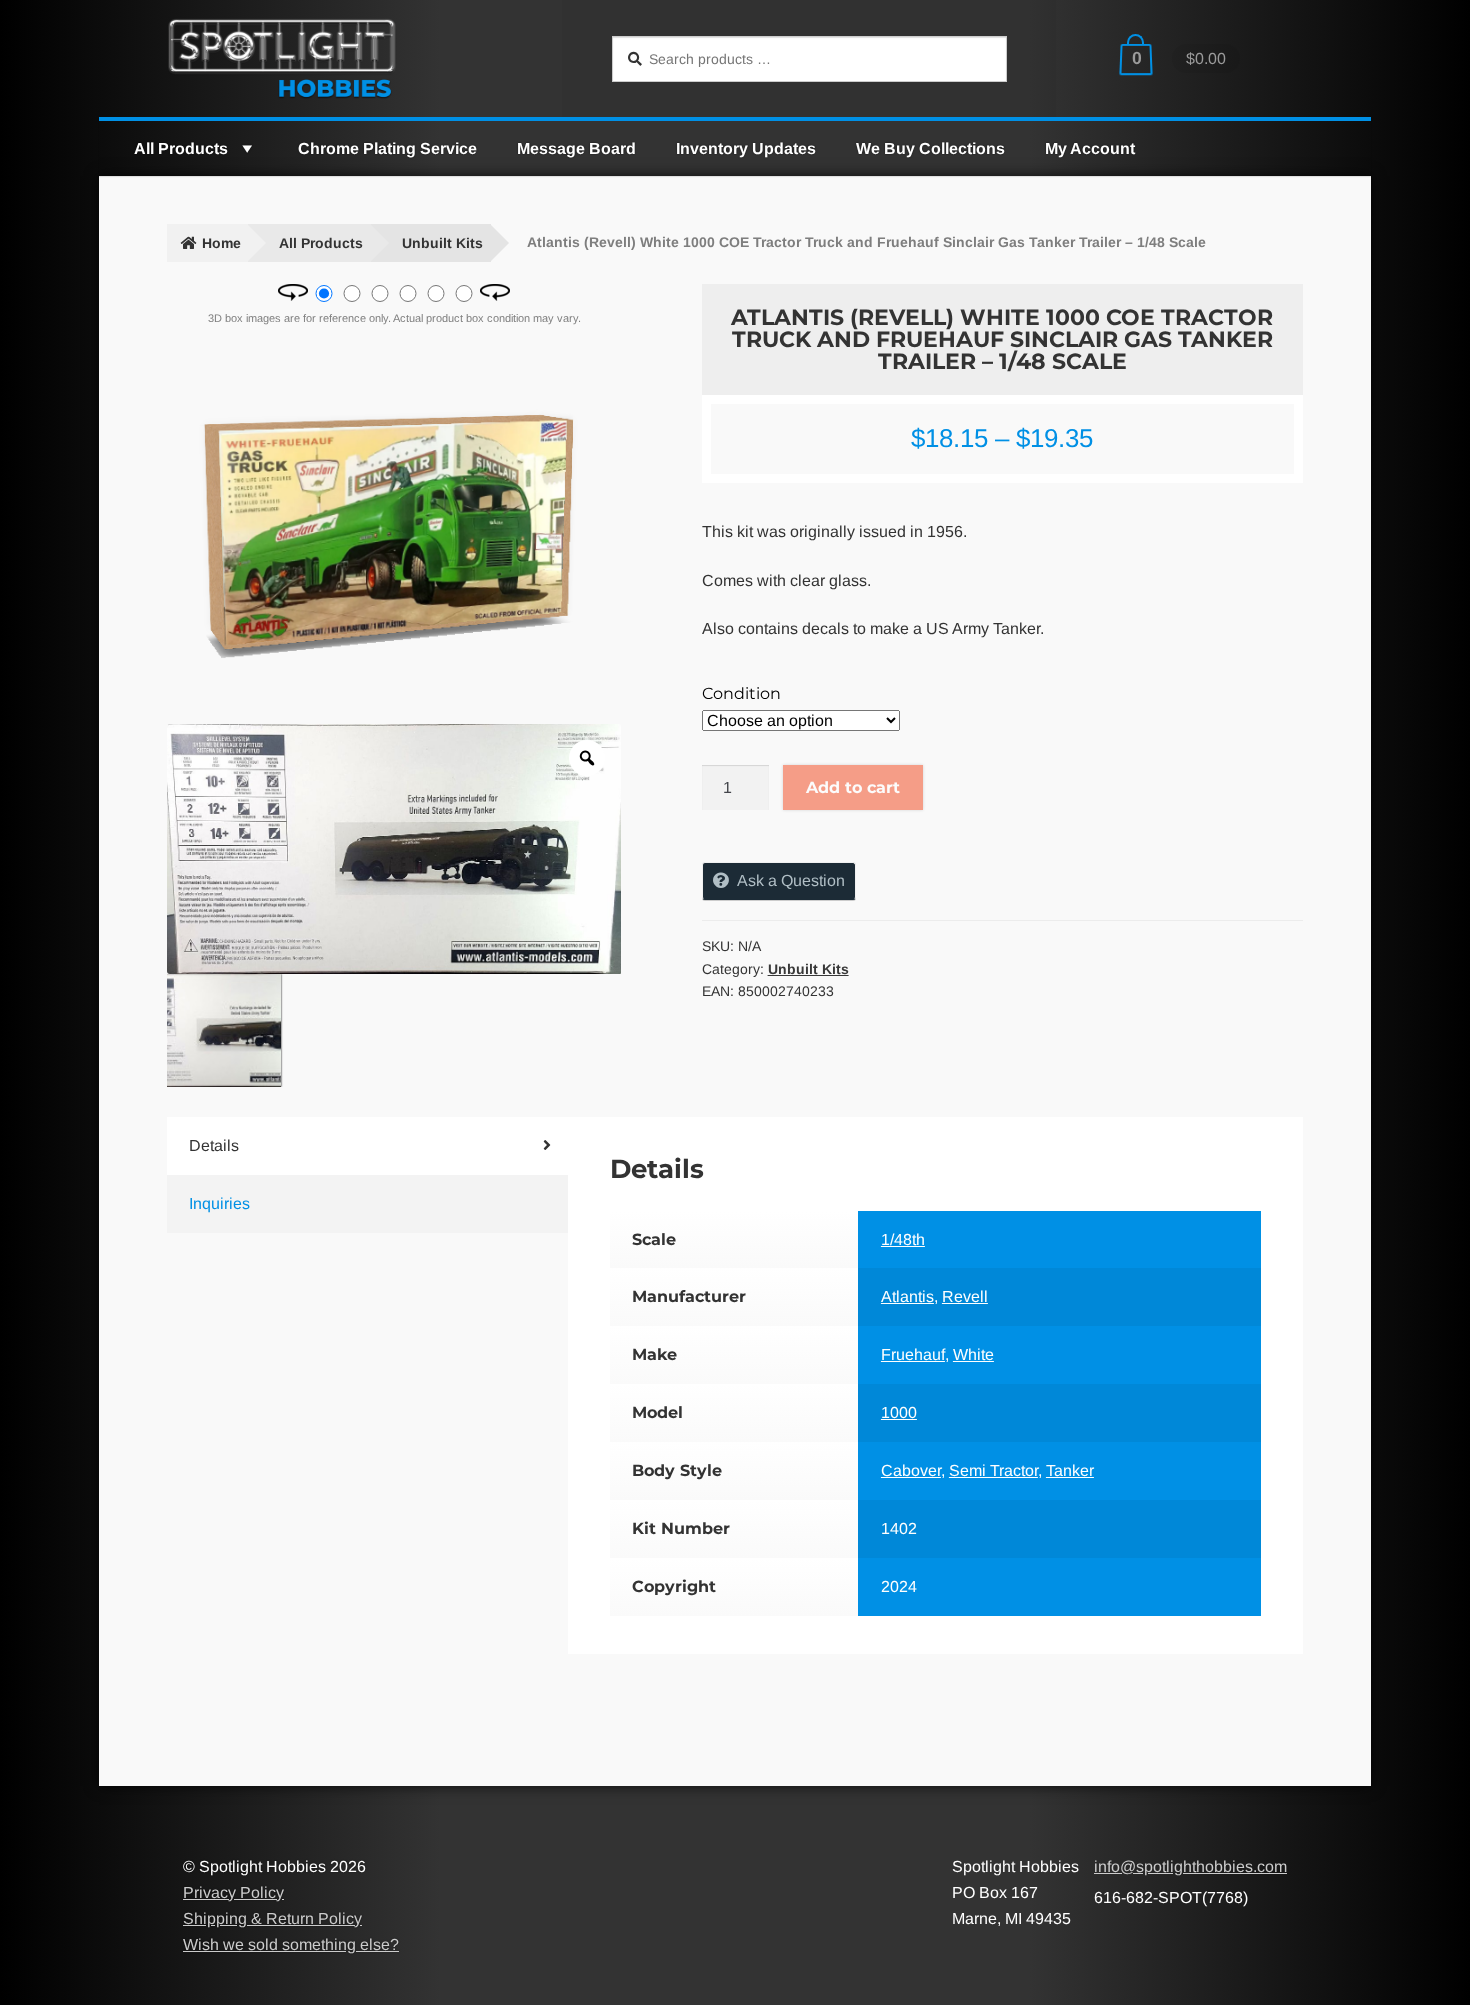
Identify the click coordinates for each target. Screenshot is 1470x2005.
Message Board (576, 148)
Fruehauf (913, 1354)
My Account (1090, 148)
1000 (899, 1412)
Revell (965, 1296)
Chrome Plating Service (387, 148)
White (973, 1354)
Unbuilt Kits (442, 243)
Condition (741, 693)
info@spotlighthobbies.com (1190, 1866)
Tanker (1070, 1470)
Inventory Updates (746, 148)
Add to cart (853, 787)
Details (214, 1145)
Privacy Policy (233, 1892)
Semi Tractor (993, 1470)
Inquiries (219, 1203)
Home (221, 243)
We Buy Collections (930, 148)
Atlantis (907, 1296)
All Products (181, 148)
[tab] (334, 1146)
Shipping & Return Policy (272, 1918)
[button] (246, 148)
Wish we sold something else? (291, 1944)
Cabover (911, 1470)
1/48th (903, 1239)
